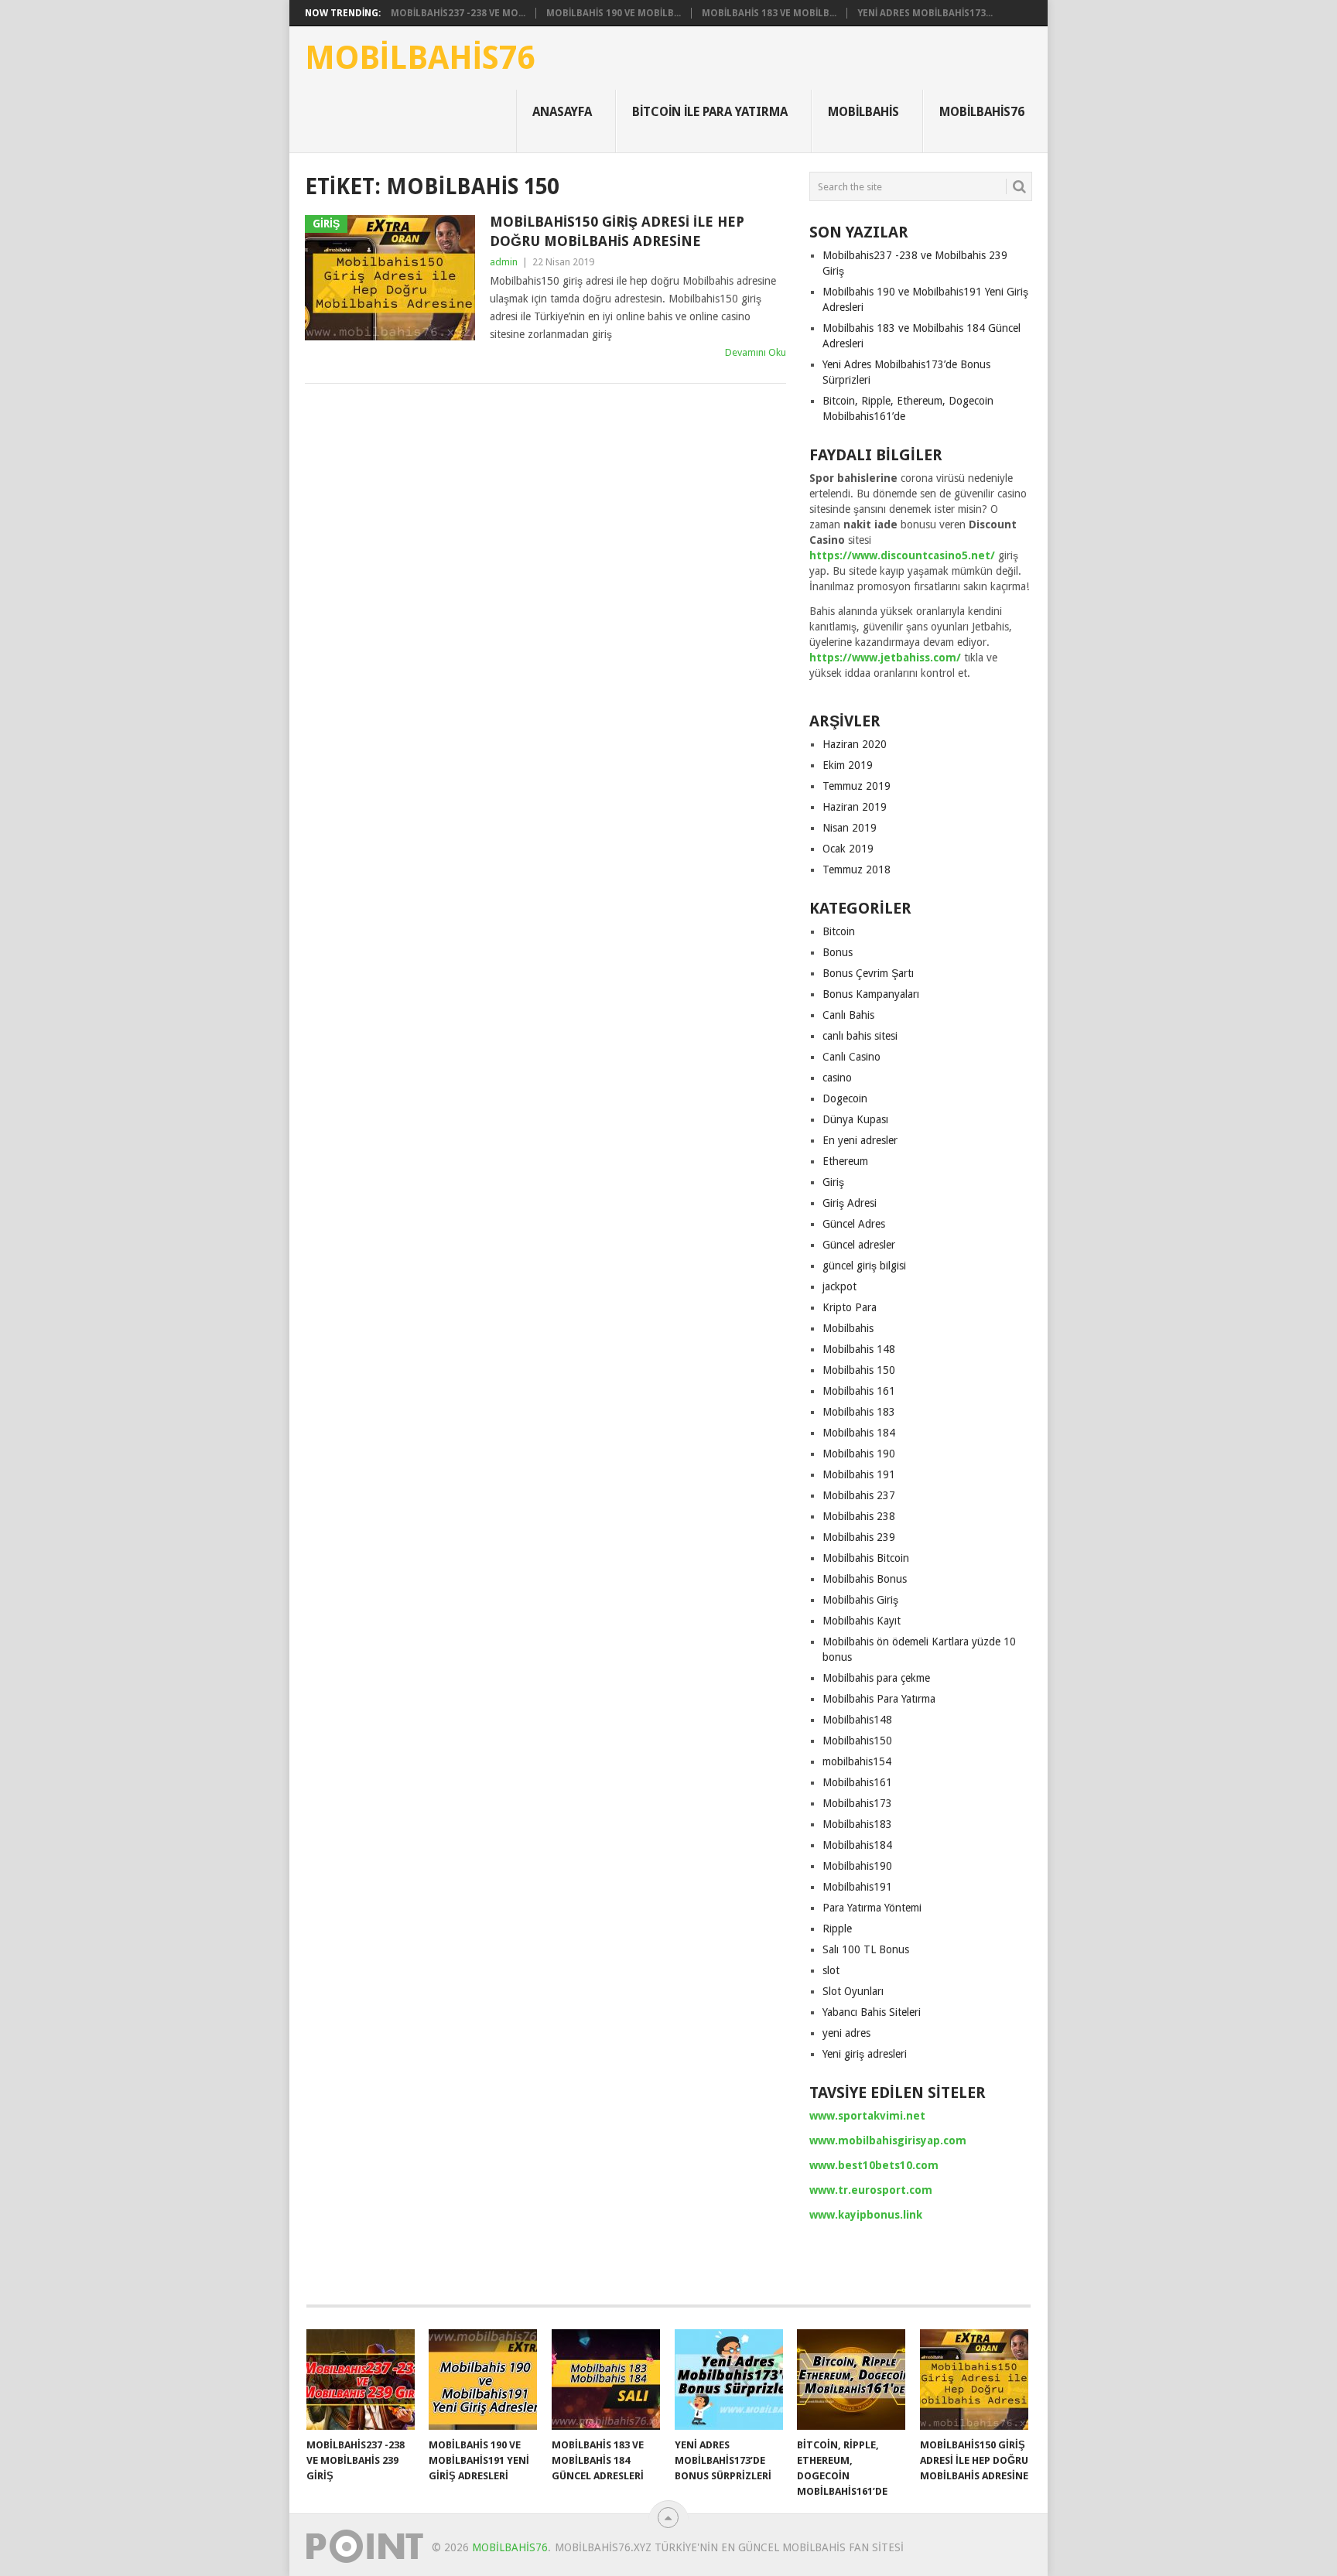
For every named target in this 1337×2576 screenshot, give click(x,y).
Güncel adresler (859, 1245)
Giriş (833, 1182)
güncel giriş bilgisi (864, 1266)
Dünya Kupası (855, 1119)
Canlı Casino (851, 1057)
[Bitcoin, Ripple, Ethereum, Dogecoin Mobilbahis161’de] (851, 2380)
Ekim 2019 (848, 765)
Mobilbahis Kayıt (862, 1621)
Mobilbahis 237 (859, 1495)
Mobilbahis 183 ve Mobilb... (769, 13)
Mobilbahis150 (857, 1741)
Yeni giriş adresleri (865, 2054)
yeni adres (846, 2033)
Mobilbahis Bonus (865, 1579)
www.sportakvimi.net (867, 2116)
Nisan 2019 (850, 828)
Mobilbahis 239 (859, 1537)
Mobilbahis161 (857, 1782)
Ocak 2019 (848, 849)
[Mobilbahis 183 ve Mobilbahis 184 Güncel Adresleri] (606, 2380)
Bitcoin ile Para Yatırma (710, 112)
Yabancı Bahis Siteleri (872, 2012)
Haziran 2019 (855, 807)
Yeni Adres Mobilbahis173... (925, 13)
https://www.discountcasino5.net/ (902, 555)
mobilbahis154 (857, 1761)
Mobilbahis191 (857, 1887)
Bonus (838, 952)
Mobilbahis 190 (859, 1454)
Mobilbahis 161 (859, 1391)
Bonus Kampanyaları (871, 994)
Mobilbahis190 (857, 1866)
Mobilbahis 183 (859, 1412)
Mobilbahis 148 (859, 1349)
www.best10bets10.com (874, 2165)
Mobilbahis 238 (859, 1516)
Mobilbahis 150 (859, 1370)
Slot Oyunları (853, 1991)
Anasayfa (562, 112)
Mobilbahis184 (857, 1845)
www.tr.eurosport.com (871, 2190)
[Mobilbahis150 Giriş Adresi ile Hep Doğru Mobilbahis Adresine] (974, 2380)
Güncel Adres (854, 1224)
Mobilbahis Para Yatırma (879, 1699)
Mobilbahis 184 (859, 1433)
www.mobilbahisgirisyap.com (888, 2140)
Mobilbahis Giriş (860, 1600)
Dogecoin (845, 1098)
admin (504, 262)
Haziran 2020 (855, 744)
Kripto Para (850, 1307)
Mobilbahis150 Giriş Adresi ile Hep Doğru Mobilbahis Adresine (617, 231)
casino (837, 1078)
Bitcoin (839, 931)
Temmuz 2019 (857, 786)
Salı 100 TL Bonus (866, 1949)
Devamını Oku (756, 352)
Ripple (837, 1929)
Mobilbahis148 (857, 1720)
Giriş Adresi (850, 1203)
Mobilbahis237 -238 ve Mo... (458, 13)
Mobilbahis (863, 112)
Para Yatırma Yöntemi (872, 1908)
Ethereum (845, 1161)
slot (831, 1970)
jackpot (839, 1286)
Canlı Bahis (848, 1015)
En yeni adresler (860, 1140)
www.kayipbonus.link (866, 2215)
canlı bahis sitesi (860, 1036)
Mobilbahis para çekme (876, 1678)
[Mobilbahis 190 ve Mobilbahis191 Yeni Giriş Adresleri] (483, 2380)
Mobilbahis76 (420, 58)
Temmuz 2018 (857, 869)
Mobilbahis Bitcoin (866, 1558)
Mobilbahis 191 (859, 1474)
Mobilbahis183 (857, 1824)
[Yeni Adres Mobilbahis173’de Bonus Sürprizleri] (729, 2380)
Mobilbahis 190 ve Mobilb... (614, 13)
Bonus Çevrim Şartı (868, 973)
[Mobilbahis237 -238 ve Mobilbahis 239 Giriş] (361, 2380)
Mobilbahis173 (857, 1803)
